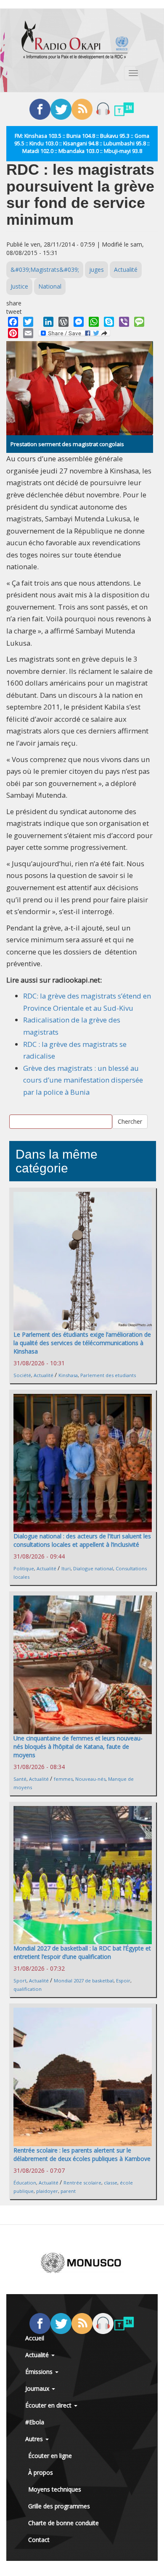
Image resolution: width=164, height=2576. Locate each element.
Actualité (126, 269)
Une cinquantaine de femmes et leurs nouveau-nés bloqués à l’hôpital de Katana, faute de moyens (78, 1747)
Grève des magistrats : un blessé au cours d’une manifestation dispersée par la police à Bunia (83, 1080)
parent (68, 2191)
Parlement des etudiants (108, 1375)
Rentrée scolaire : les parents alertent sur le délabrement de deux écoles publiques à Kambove (82, 2154)
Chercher (130, 1121)
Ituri (66, 1568)
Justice (19, 286)
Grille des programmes (59, 2506)
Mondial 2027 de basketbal (84, 1981)
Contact (39, 2540)
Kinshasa (68, 1375)
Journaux (38, 2388)
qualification (28, 1989)
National (50, 286)
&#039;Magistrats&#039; (45, 269)
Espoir (123, 1981)
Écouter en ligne (50, 2456)
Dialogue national (93, 1568)
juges (97, 269)
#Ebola (35, 2422)
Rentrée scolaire (82, 2183)
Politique (24, 1568)
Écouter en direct (49, 2405)
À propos (41, 2472)
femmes (63, 1779)
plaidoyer (47, 2191)
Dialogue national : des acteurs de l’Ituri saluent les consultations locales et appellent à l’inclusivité (82, 1540)
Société (22, 1375)
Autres (35, 2439)
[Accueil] (75, 40)
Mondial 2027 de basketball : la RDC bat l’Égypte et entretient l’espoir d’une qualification (82, 1952)
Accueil (35, 2338)
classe (111, 2183)
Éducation (25, 2183)
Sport (20, 1981)
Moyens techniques (55, 2489)
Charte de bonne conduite (63, 2523)
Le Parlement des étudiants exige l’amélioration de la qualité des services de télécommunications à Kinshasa (82, 1343)
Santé (20, 1779)
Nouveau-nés (90, 1779)
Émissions (40, 2372)
